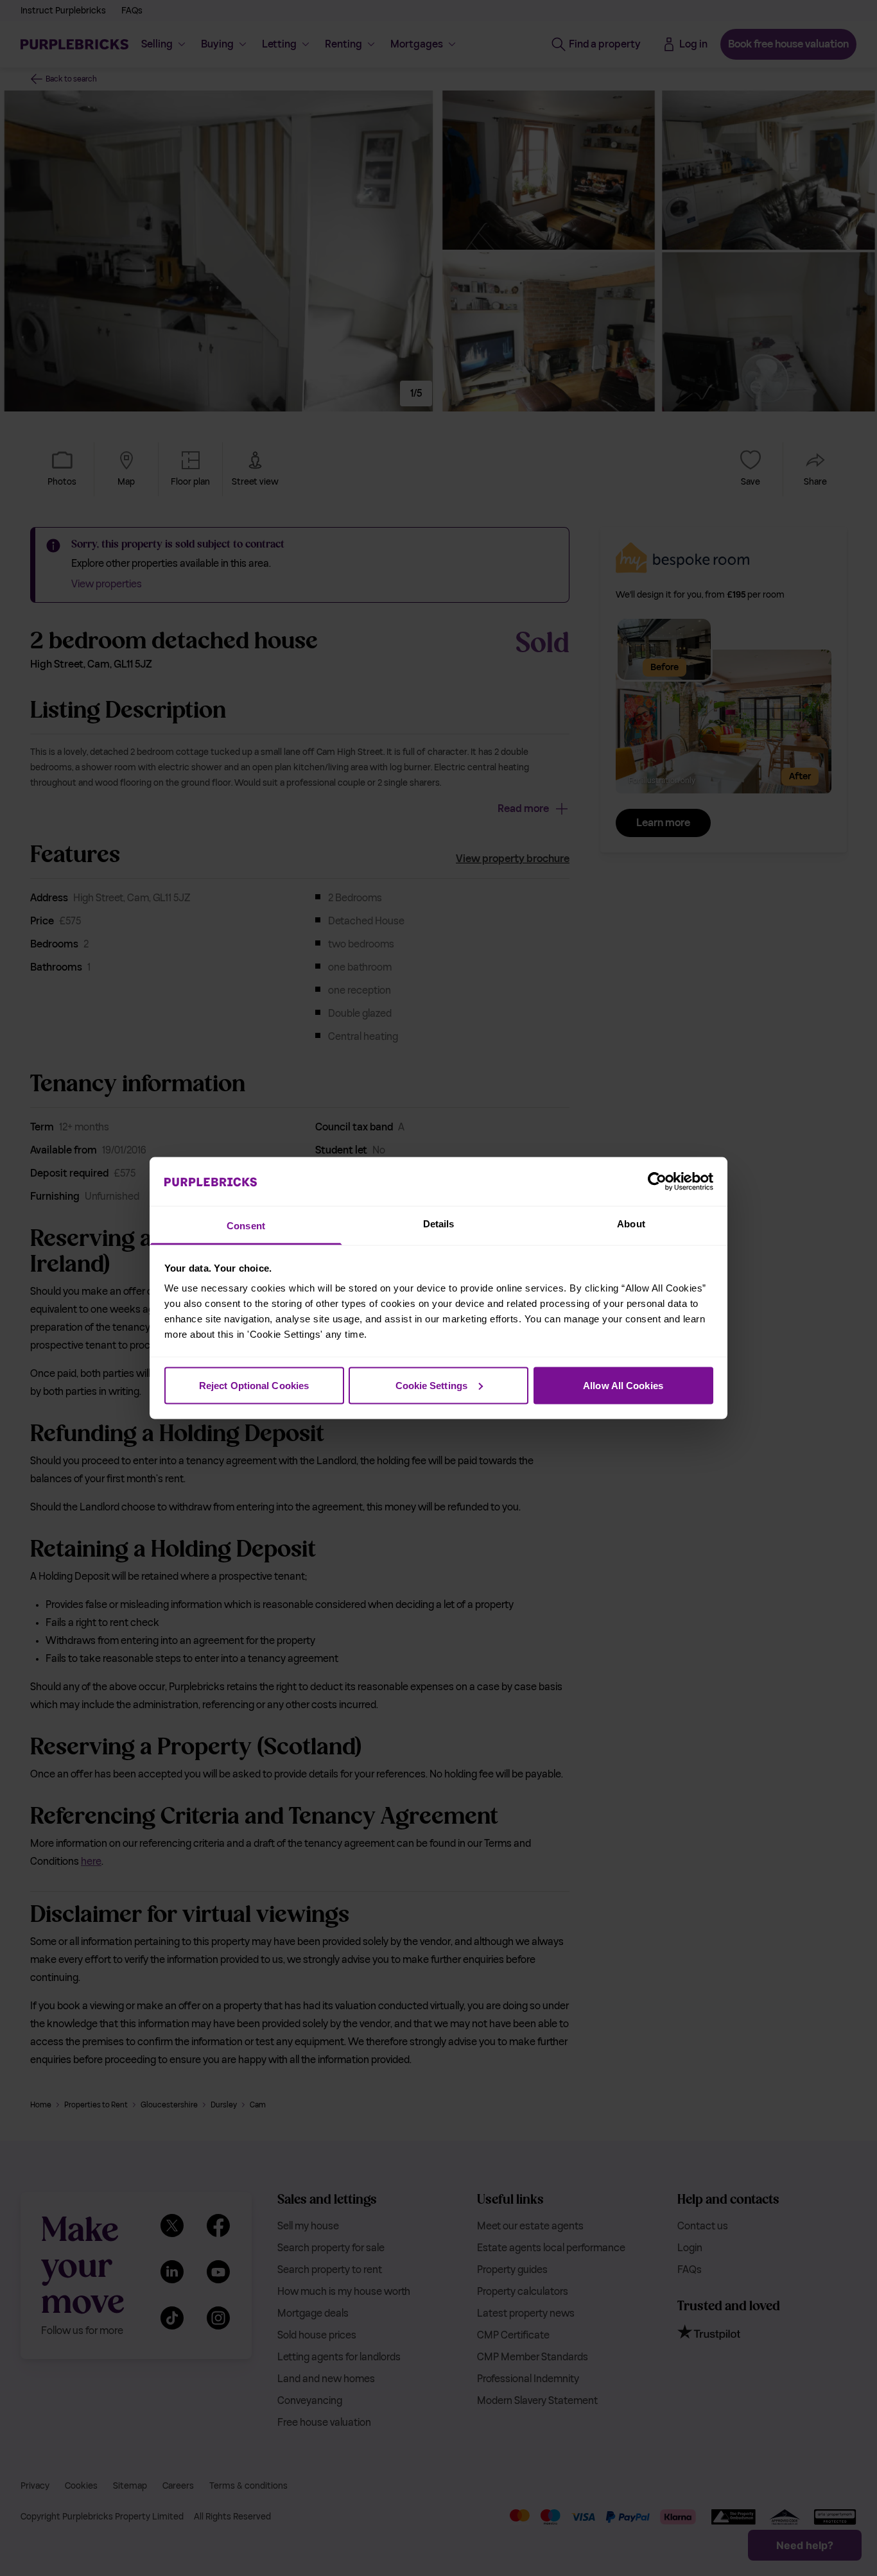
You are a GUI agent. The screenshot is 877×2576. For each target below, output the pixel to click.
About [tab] (631, 1224)
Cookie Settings (432, 1385)
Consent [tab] (246, 1226)
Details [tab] (439, 1224)
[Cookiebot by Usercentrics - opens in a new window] (657, 1181)
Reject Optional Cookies (254, 1385)
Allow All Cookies (623, 1385)
